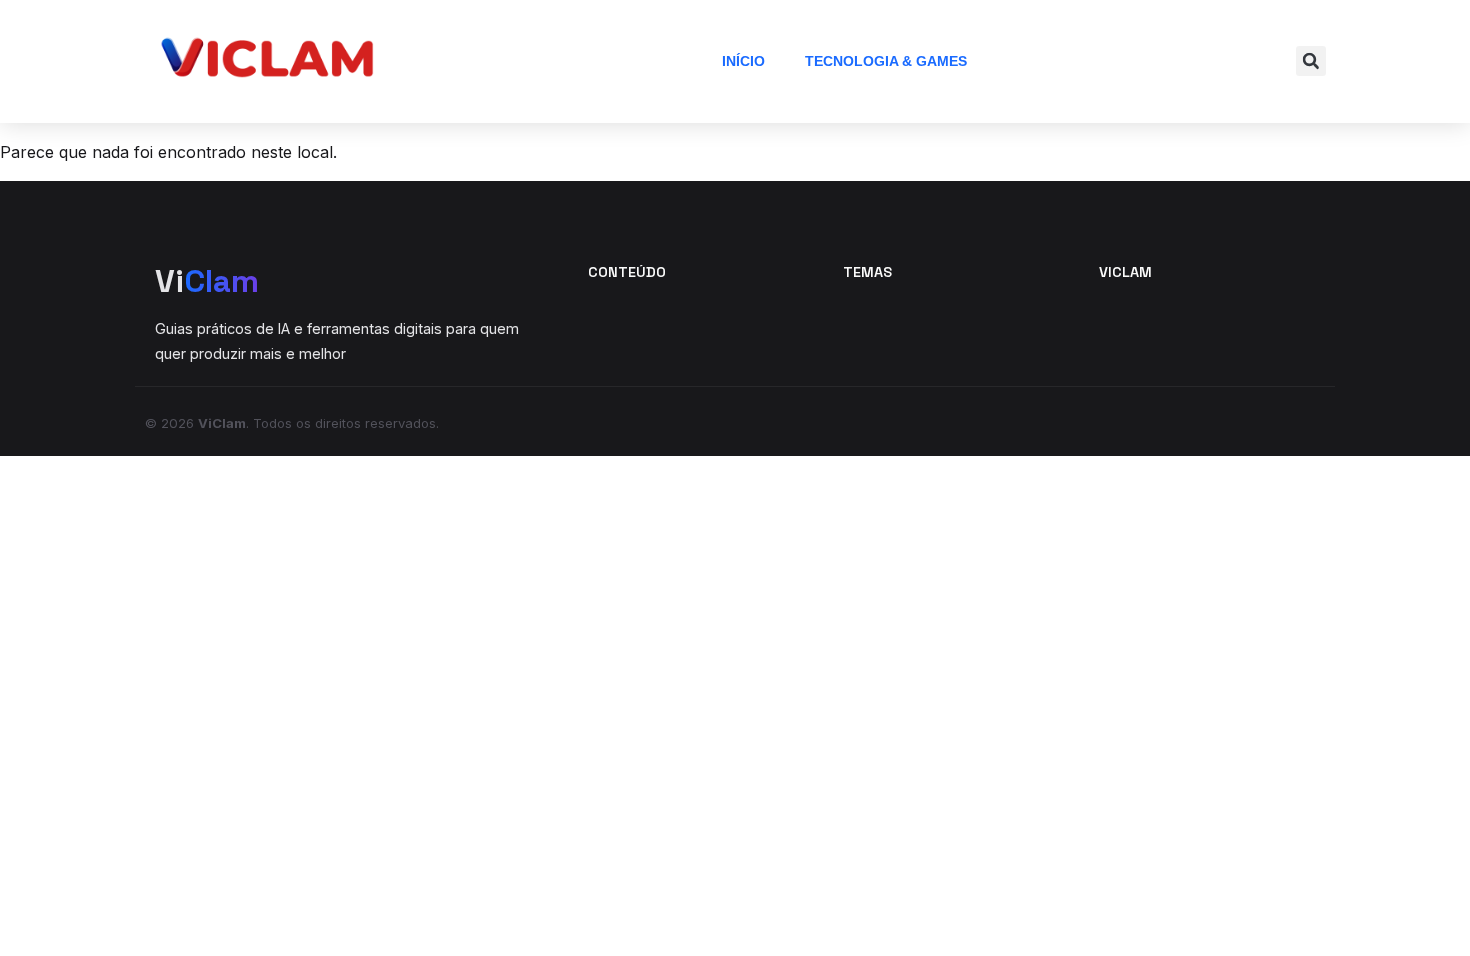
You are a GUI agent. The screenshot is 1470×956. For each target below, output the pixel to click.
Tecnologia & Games (886, 61)
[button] (1311, 61)
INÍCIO (743, 61)
